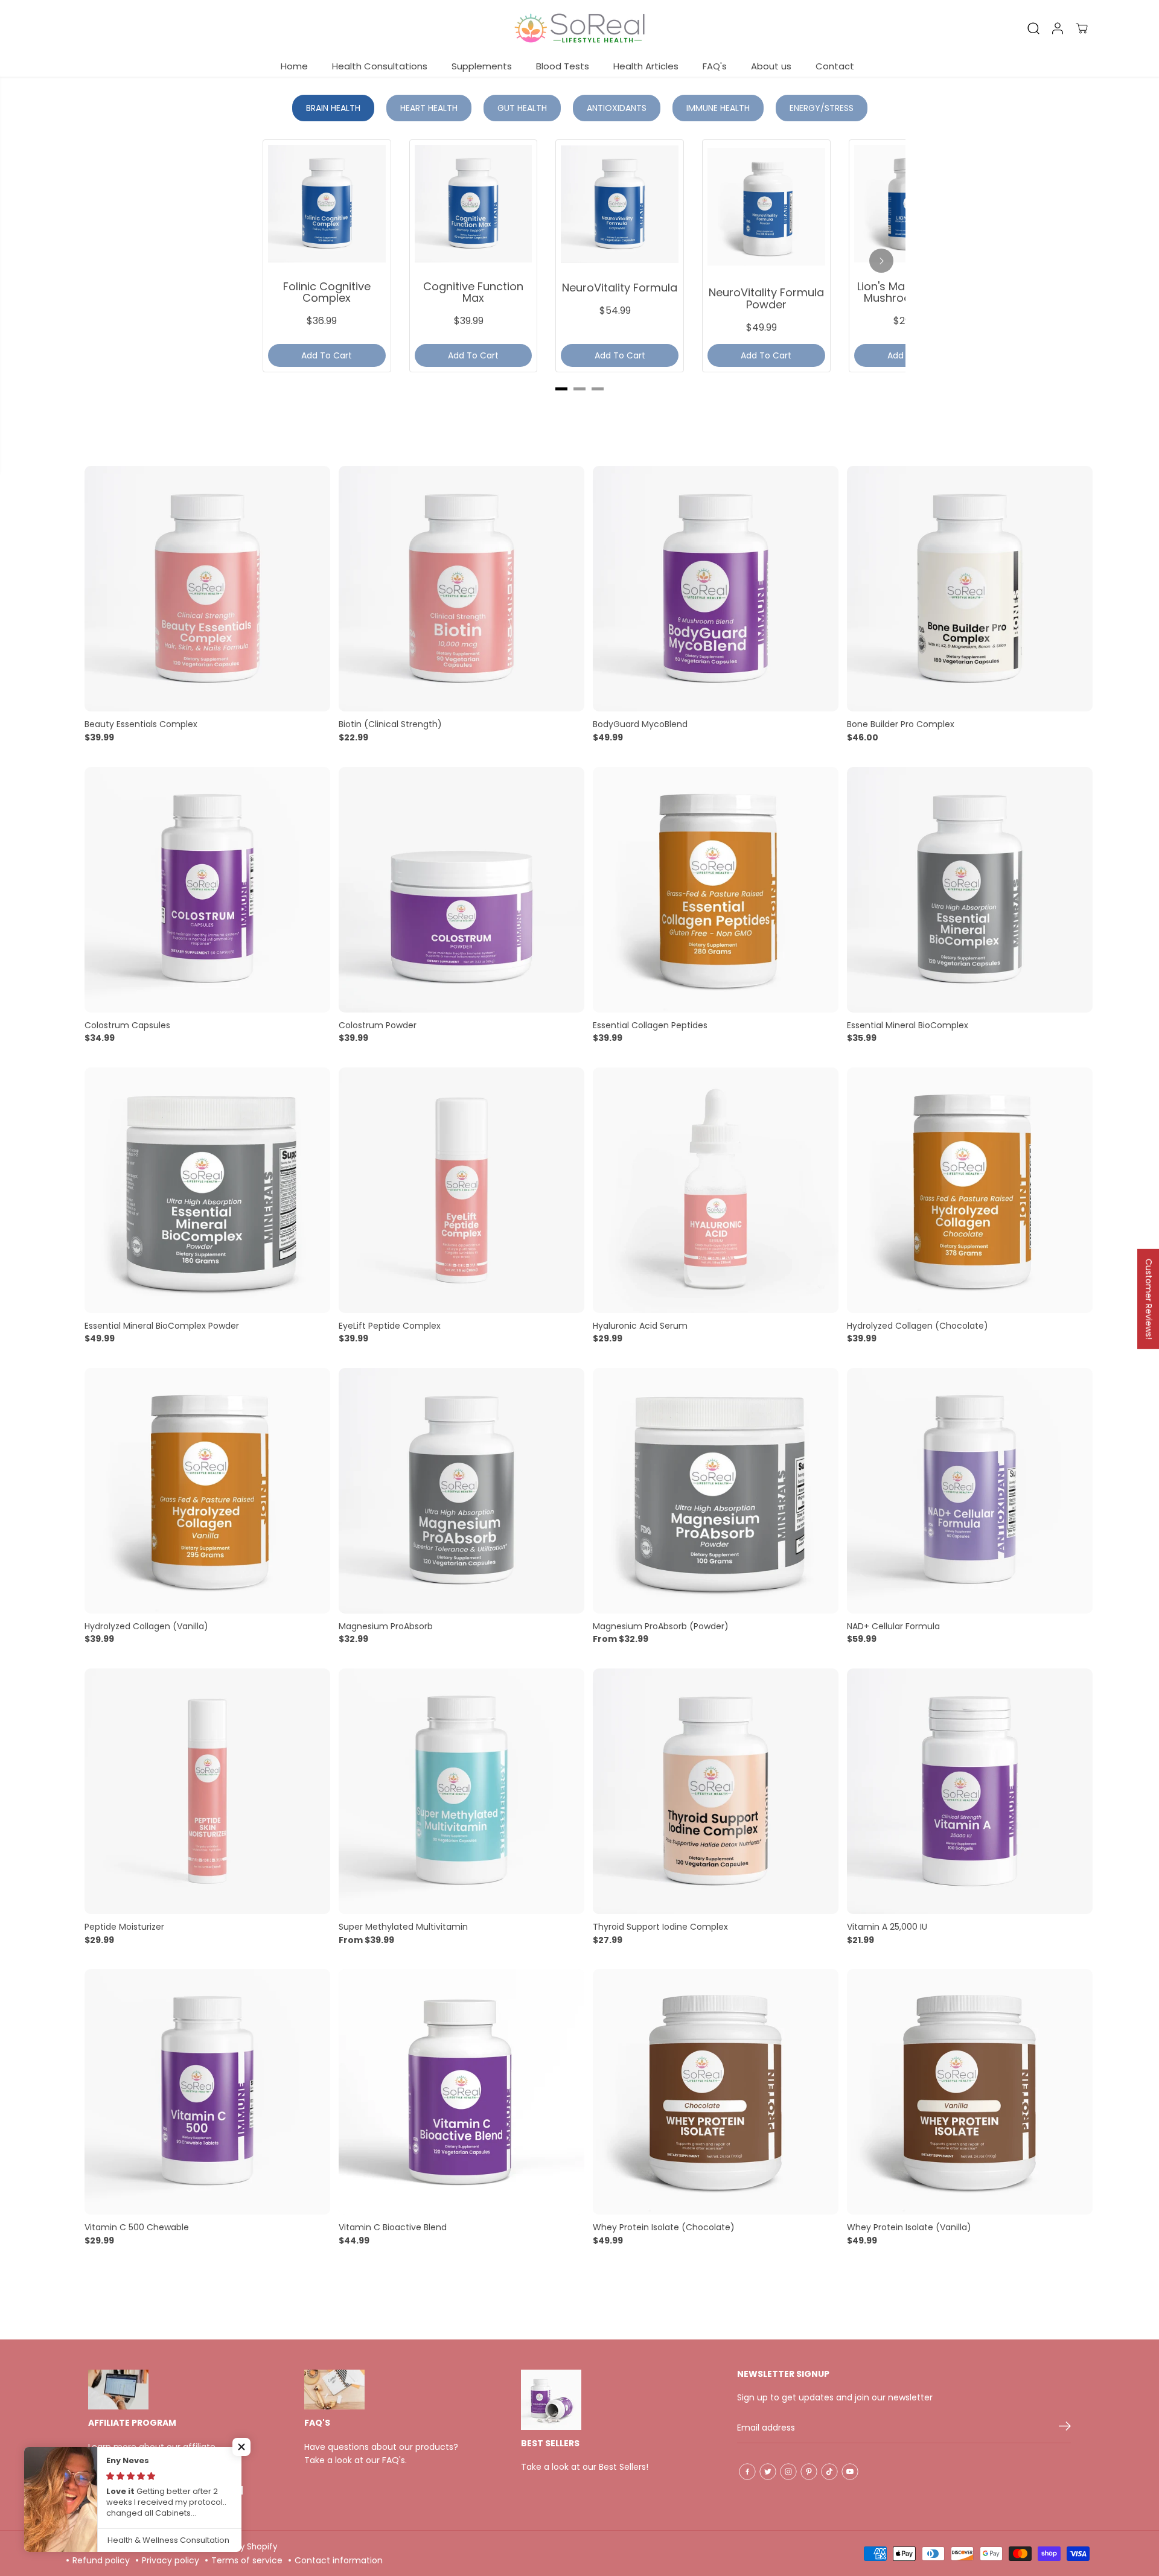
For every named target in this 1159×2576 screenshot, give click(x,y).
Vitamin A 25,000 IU (887, 1927)
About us (771, 66)
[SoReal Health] (579, 28)
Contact (835, 66)
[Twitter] (768, 2472)
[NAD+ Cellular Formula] (970, 1491)
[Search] (1033, 28)
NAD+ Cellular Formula (893, 1626)
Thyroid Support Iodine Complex (660, 1927)
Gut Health (522, 108)
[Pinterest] (809, 2472)
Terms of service (247, 2560)
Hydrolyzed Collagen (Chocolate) (918, 1326)
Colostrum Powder (378, 1025)
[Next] (881, 261)
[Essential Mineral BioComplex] (970, 890)
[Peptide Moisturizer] (207, 1791)
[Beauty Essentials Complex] (207, 589)
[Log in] (1058, 28)
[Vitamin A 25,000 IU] (970, 1791)
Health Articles (646, 66)
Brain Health (333, 108)
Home (294, 66)
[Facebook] (747, 2472)
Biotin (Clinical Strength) (390, 724)
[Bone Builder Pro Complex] (970, 589)
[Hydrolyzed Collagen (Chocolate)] (970, 1190)
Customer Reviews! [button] (1149, 1299)
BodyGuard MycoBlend (640, 724)
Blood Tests (563, 66)
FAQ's (715, 66)
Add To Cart (327, 355)
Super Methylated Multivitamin (403, 1927)
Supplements (482, 66)
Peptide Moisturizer (124, 1927)
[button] (241, 2447)
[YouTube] (850, 2472)
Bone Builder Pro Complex (901, 724)
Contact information (339, 2560)
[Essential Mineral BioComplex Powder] (207, 1190)
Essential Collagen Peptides (650, 1025)
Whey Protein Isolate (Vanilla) (909, 2227)
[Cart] (1082, 28)
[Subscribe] (1065, 2428)
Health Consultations (380, 66)
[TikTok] (829, 2472)
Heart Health (429, 108)
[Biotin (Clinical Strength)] (461, 589)
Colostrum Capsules (127, 1025)
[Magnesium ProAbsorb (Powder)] (716, 1491)
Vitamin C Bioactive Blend (393, 2227)
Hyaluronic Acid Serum (640, 1326)
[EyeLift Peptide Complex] (461, 1190)
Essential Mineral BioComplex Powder (162, 1326)
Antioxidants (617, 108)
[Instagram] (788, 2472)
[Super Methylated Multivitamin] (461, 1791)
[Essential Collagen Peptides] (716, 890)
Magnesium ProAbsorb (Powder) (661, 1626)
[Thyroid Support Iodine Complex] (716, 1791)
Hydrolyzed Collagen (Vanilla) (146, 1626)
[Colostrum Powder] (461, 890)
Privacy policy (171, 2560)
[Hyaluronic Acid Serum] (716, 1190)
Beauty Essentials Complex (141, 724)
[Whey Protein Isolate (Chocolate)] (716, 2092)
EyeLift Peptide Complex (390, 1326)
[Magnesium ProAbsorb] (461, 1491)
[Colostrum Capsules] (207, 890)
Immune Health (718, 108)
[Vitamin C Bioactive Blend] (461, 2092)
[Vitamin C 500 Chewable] (207, 2092)
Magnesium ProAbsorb (386, 1626)
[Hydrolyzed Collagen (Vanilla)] (207, 1491)
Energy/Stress (822, 108)
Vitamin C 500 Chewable (137, 2227)
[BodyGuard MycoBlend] (716, 589)
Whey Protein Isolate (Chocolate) (664, 2227)
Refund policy (101, 2560)
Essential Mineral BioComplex (908, 1025)
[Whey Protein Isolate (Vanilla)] (970, 2092)
